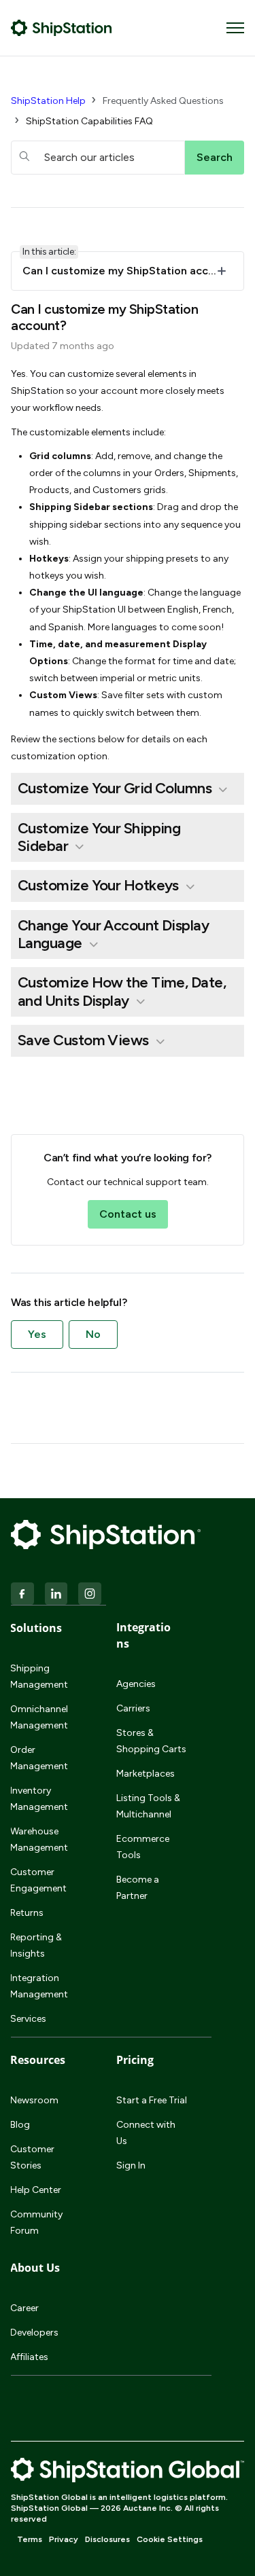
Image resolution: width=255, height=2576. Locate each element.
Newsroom (34, 2100)
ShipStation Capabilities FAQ (89, 121)
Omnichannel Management (39, 1717)
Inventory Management (39, 1799)
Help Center (36, 2190)
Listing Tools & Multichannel (148, 1806)
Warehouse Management (39, 1839)
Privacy (64, 2539)
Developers (34, 2333)
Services (28, 2019)
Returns (27, 1913)
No (93, 1334)
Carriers (133, 1708)
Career (24, 2308)
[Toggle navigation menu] (235, 28)
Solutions (36, 1628)
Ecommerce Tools (143, 1847)
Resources (38, 2060)
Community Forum (36, 2223)
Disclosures (107, 2539)
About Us (35, 2268)
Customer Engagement (38, 1880)
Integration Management (39, 1986)
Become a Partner (138, 1888)
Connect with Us (146, 2133)
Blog (20, 2125)
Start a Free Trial (152, 2100)
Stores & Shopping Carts (151, 1741)
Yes (37, 1334)
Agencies (136, 1684)
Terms (30, 2539)
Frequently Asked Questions (163, 101)
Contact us (128, 1214)
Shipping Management (39, 1676)
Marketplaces (146, 1774)
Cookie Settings (170, 2539)
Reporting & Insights (36, 1945)
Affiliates (29, 2357)
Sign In (131, 2165)
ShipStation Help (48, 101)
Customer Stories (32, 2157)
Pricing (135, 2060)
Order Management (39, 1758)
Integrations (143, 1635)
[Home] (62, 28)
